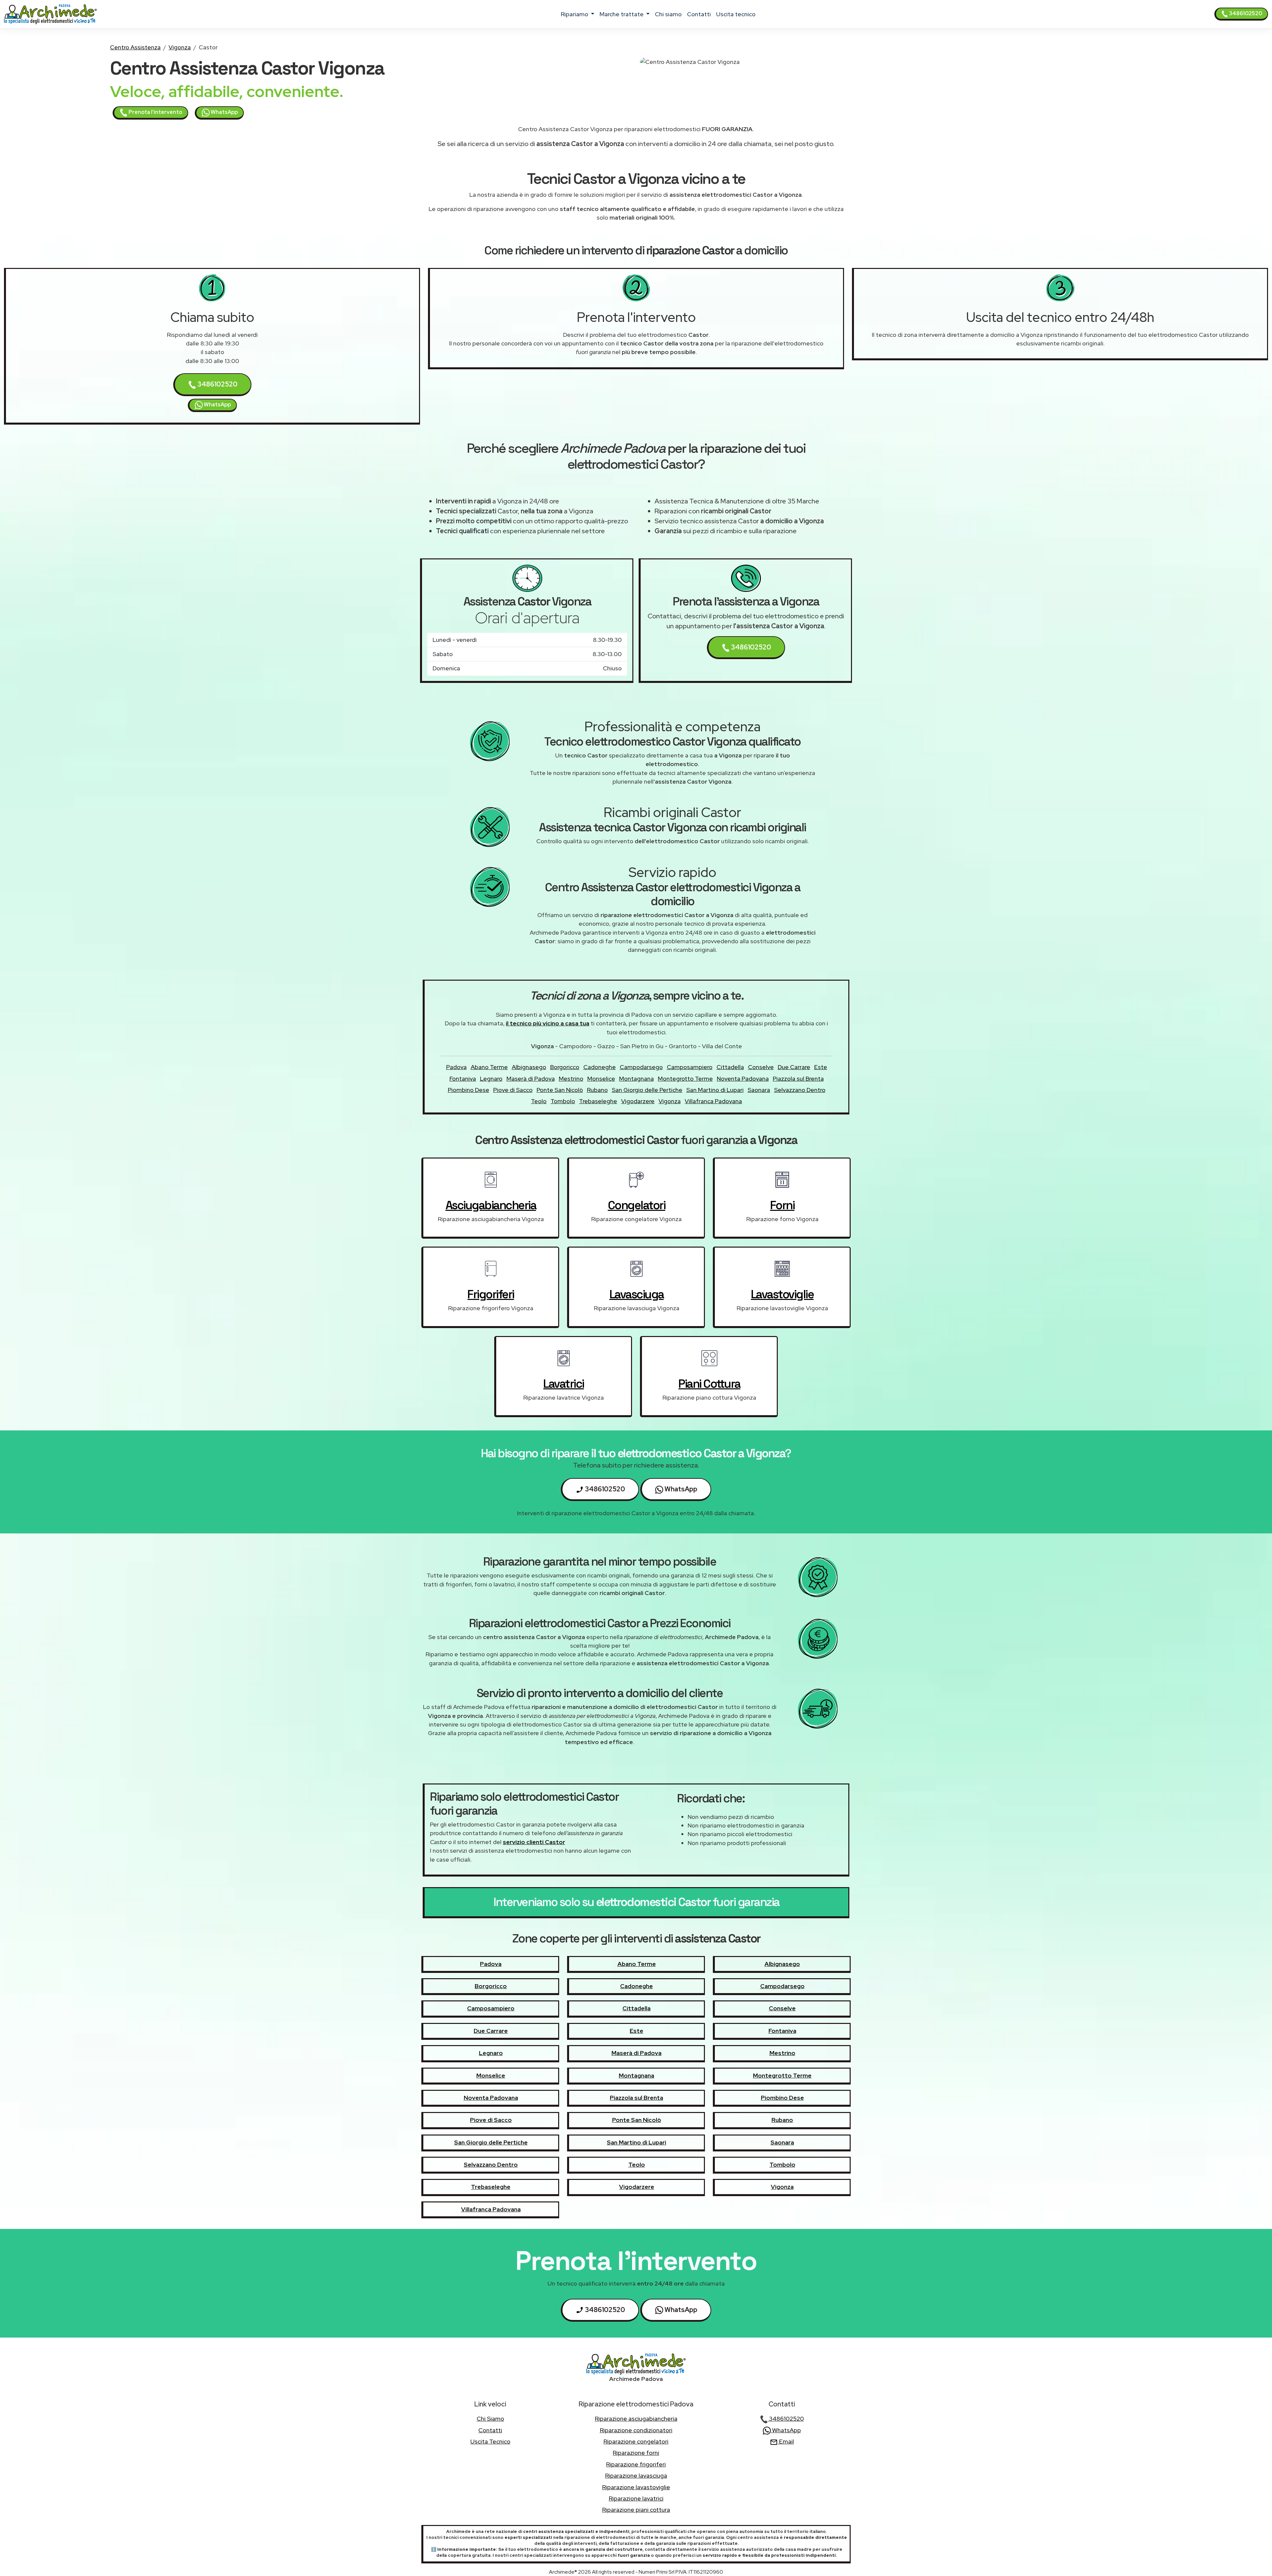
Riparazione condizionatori (636, 2430)
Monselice (601, 1079)
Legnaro (491, 1079)
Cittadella (730, 1067)
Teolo (539, 1101)
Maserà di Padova (531, 1079)
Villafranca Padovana (713, 1101)
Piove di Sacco (513, 1090)
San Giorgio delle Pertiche (647, 1090)
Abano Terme (489, 1067)
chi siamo (668, 14)
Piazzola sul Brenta (798, 1079)
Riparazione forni (636, 2453)
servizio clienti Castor (534, 1842)
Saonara (759, 1090)
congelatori (637, 1205)
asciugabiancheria (491, 1205)
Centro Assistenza (135, 47)
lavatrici (564, 1384)
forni (782, 1205)
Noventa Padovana (743, 1079)
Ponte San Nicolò (560, 1090)
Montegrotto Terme (685, 1079)
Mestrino (571, 1079)
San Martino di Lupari (715, 1090)
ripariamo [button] (575, 14)
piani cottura (709, 1384)
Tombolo (563, 1101)
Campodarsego (641, 1067)
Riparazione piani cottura (636, 2510)
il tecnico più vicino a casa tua (548, 1023)
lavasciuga (637, 1294)
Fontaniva (463, 1079)
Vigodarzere (638, 1101)
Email (786, 2441)
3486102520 (1245, 13)
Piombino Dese (469, 1090)
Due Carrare (794, 1067)
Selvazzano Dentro (800, 1090)
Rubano (597, 1090)
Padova (456, 1067)
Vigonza (180, 47)
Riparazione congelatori (636, 2441)
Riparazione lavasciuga (636, 2475)
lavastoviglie (782, 1294)
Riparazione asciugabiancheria (636, 2419)
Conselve (761, 1067)
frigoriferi (491, 1294)
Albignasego (529, 1067)
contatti (699, 14)
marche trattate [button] (622, 14)
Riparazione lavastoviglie (636, 2487)
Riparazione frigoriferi (636, 2464)
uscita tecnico (736, 14)
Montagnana (636, 1079)
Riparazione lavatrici (636, 2498)
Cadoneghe (600, 1067)
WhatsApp (224, 112)
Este (821, 1067)
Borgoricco (565, 1067)
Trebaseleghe (598, 1101)
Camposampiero (690, 1067)
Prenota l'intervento (155, 112)
